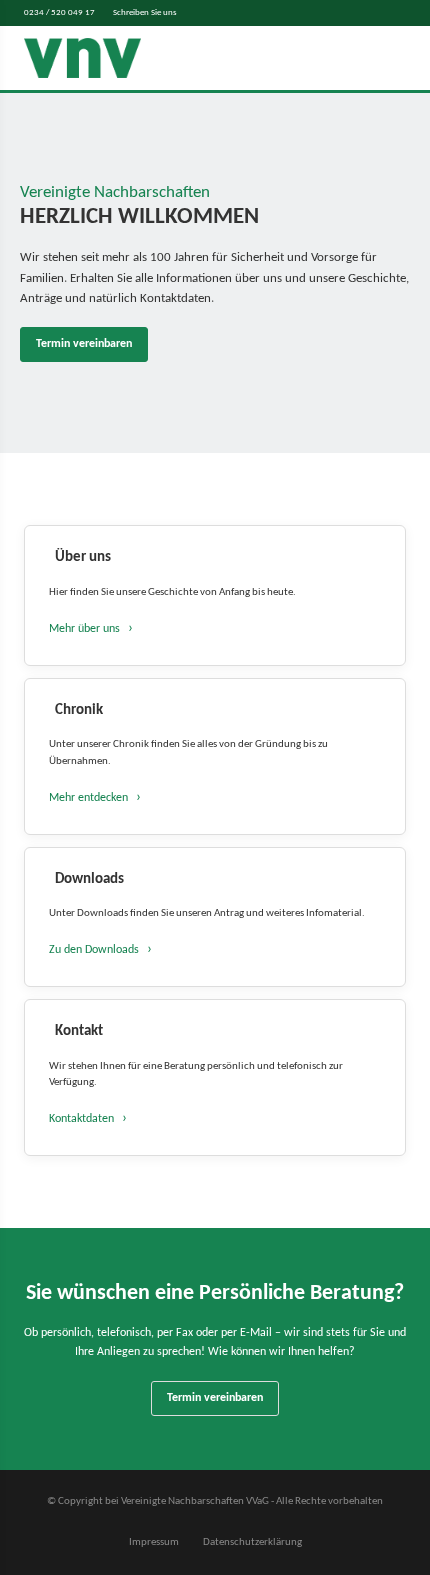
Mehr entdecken (88, 798)
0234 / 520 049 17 (59, 12)
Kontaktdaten (81, 1119)
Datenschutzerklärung (252, 1542)
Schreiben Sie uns (145, 12)
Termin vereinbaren (84, 344)
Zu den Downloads (94, 950)
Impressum (154, 1542)
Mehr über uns (84, 629)
